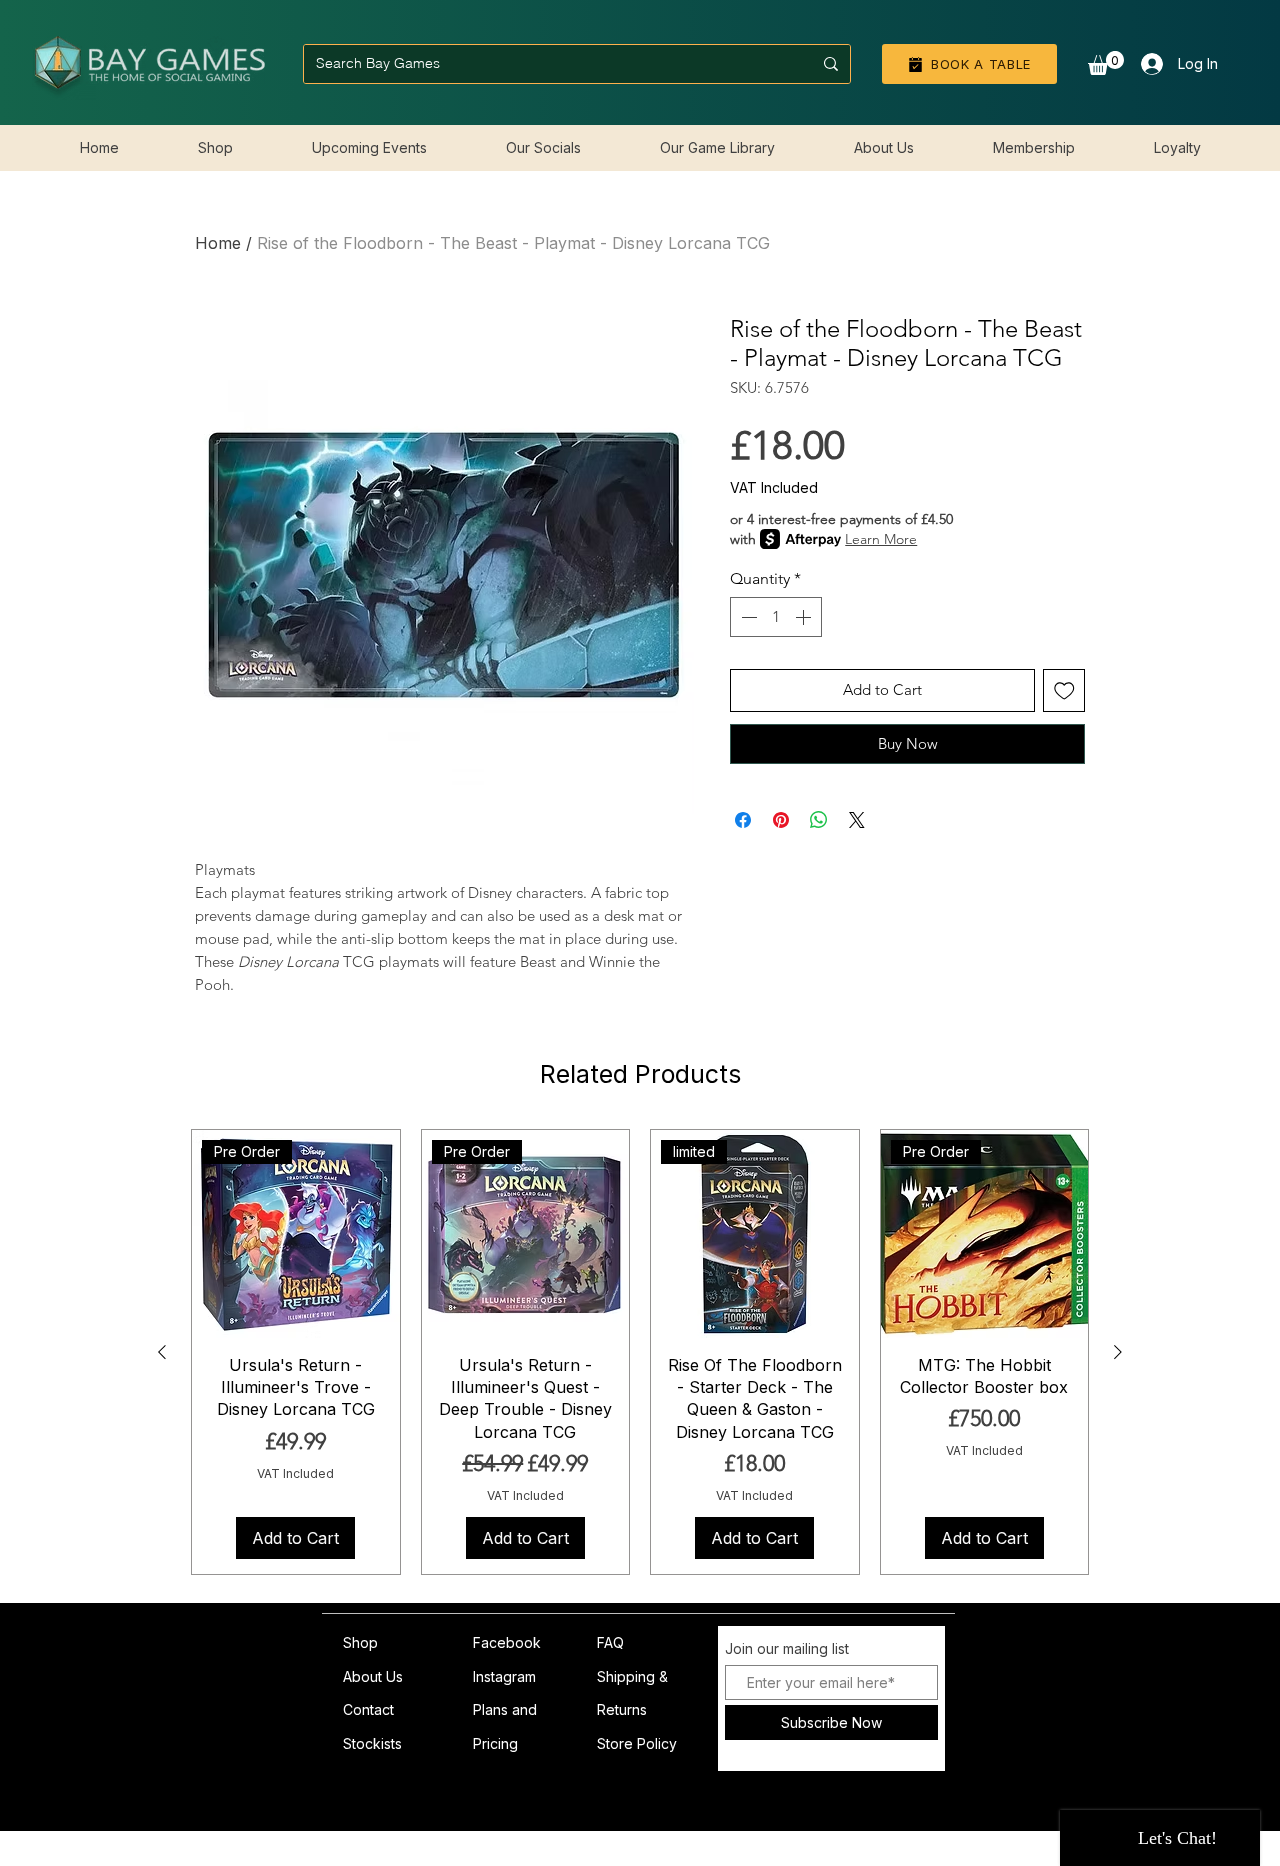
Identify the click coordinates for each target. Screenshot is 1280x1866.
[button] (1106, 63)
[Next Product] (1118, 1352)
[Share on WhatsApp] (819, 820)
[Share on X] (857, 820)
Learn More (881, 539)
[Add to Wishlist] (1064, 690)
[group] (640, 1352)
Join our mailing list (787, 1649)
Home (218, 243)
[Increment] (805, 617)
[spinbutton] (776, 617)
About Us (373, 1676)
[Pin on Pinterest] (781, 820)
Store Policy (637, 1743)
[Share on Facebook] (743, 820)
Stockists (372, 1743)
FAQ (610, 1642)
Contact (368, 1709)
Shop (360, 1642)
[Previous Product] (162, 1352)
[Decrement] (747, 617)
